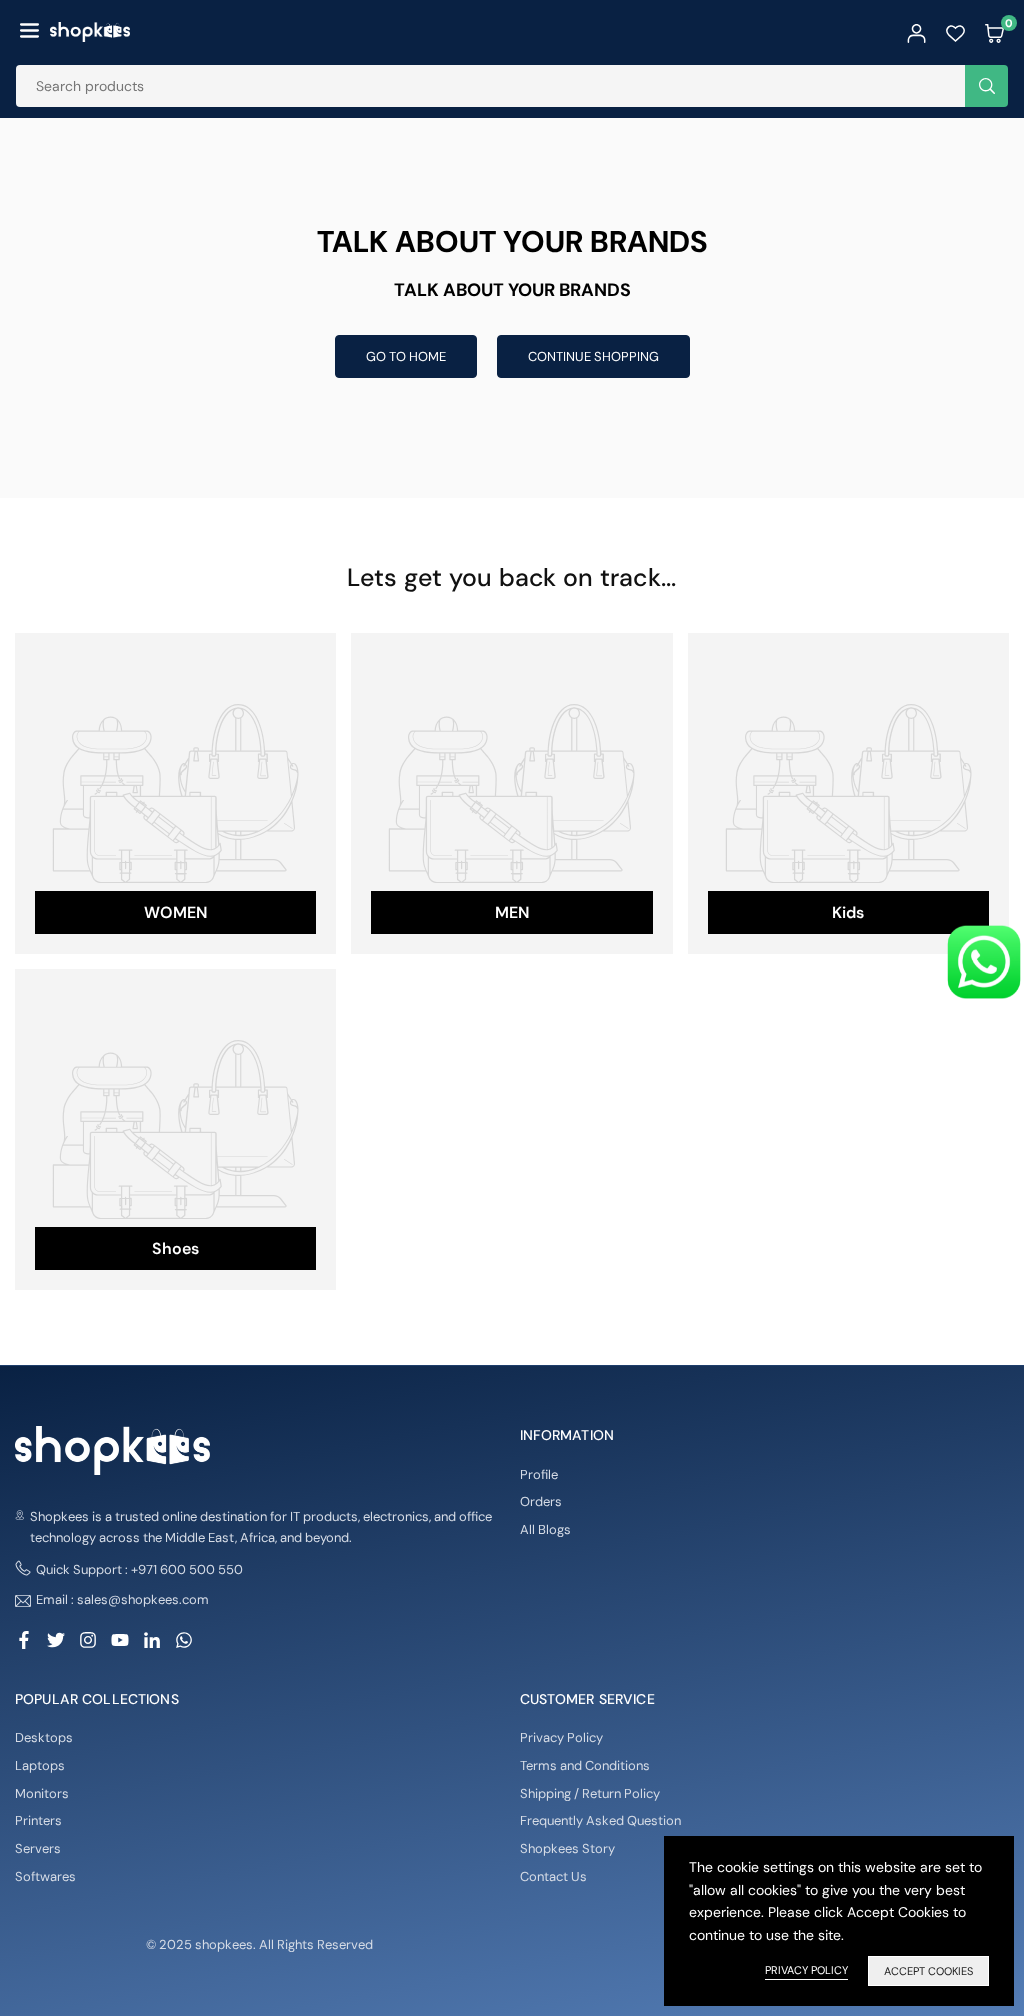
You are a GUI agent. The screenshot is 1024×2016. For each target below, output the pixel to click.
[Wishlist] (955, 32)
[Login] (916, 32)
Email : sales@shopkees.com (122, 1600)
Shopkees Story (567, 1848)
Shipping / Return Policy (590, 1793)
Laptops (40, 1765)
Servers (38, 1848)
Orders (541, 1501)
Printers (38, 1820)
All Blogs (545, 1529)
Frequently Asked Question (600, 1820)
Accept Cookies (928, 1971)
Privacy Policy (561, 1737)
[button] (29, 32)
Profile (539, 1474)
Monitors (42, 1793)
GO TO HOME (406, 356)
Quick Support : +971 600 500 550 (139, 1569)
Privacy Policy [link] (806, 1970)
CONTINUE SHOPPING (593, 356)
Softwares (45, 1876)
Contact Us (553, 1876)
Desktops (44, 1737)
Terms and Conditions (585, 1765)
